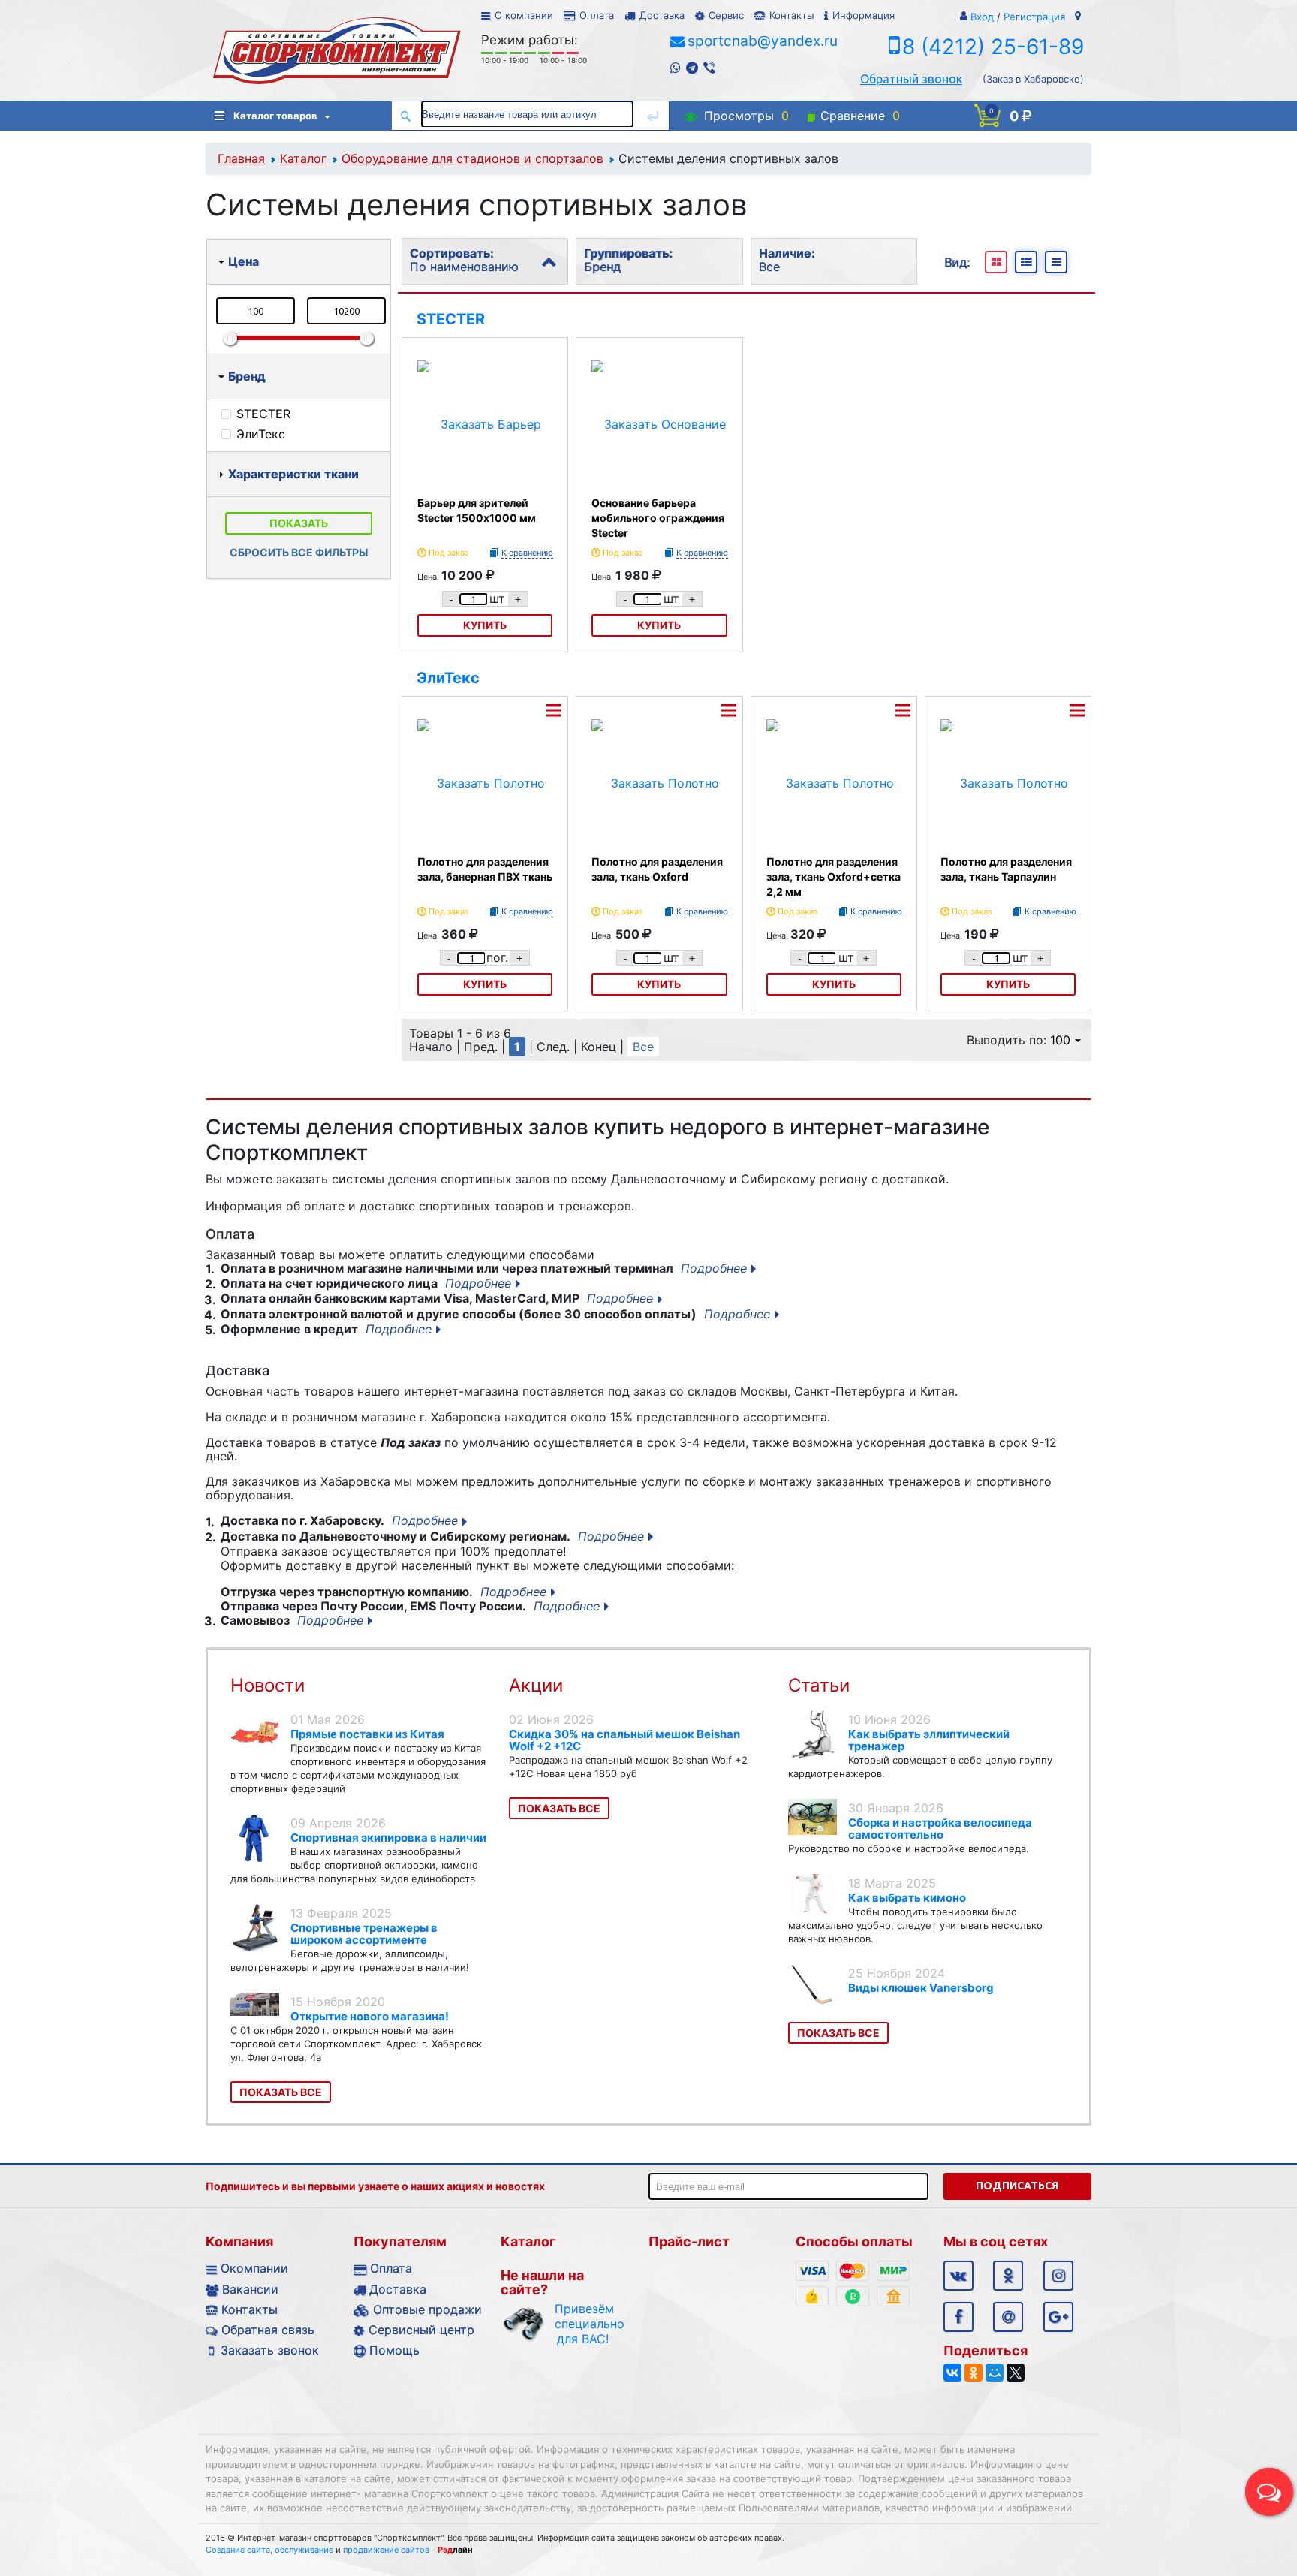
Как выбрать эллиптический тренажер (929, 1740)
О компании (524, 15)
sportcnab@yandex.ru (763, 41)
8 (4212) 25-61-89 (993, 47)
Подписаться (1017, 2186)
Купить (485, 625)
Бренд (247, 376)
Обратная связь (268, 2330)
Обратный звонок (911, 79)
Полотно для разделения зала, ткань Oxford (657, 869)
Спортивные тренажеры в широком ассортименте (364, 1934)
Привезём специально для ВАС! (583, 2324)
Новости (268, 1685)
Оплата (597, 15)
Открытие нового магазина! (370, 2016)
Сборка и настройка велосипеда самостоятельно (940, 1829)
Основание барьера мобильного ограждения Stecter (658, 518)
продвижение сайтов (386, 2550)
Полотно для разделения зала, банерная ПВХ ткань (485, 869)
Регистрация (1034, 17)
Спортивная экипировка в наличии (388, 1838)
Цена (244, 261)
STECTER (451, 319)
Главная (241, 158)
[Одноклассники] (974, 2373)
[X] (1016, 2373)
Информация (864, 15)
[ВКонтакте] (952, 2373)
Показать (299, 523)
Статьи (819, 1685)
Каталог (303, 158)
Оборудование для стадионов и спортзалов (472, 158)
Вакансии (250, 2289)
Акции (536, 1685)
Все (643, 1047)
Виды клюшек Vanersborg (921, 1988)
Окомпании (254, 2268)
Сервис (726, 15)
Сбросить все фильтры (299, 552)
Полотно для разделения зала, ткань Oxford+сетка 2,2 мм (834, 877)
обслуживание (304, 2550)
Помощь (394, 2350)
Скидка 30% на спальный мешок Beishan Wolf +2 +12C (624, 1740)
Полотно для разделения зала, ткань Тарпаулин (1006, 869)
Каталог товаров (275, 116)
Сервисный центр (421, 2330)
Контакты (791, 15)
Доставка (662, 15)
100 (1060, 1040)
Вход (982, 17)
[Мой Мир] (995, 2373)
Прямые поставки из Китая (367, 1734)
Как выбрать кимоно (907, 1898)
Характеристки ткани (293, 474)
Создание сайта (238, 2550)
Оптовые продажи (427, 2309)
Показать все (281, 2092)
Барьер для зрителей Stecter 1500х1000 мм (477, 510)
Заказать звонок (270, 2350)
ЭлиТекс (448, 678)
